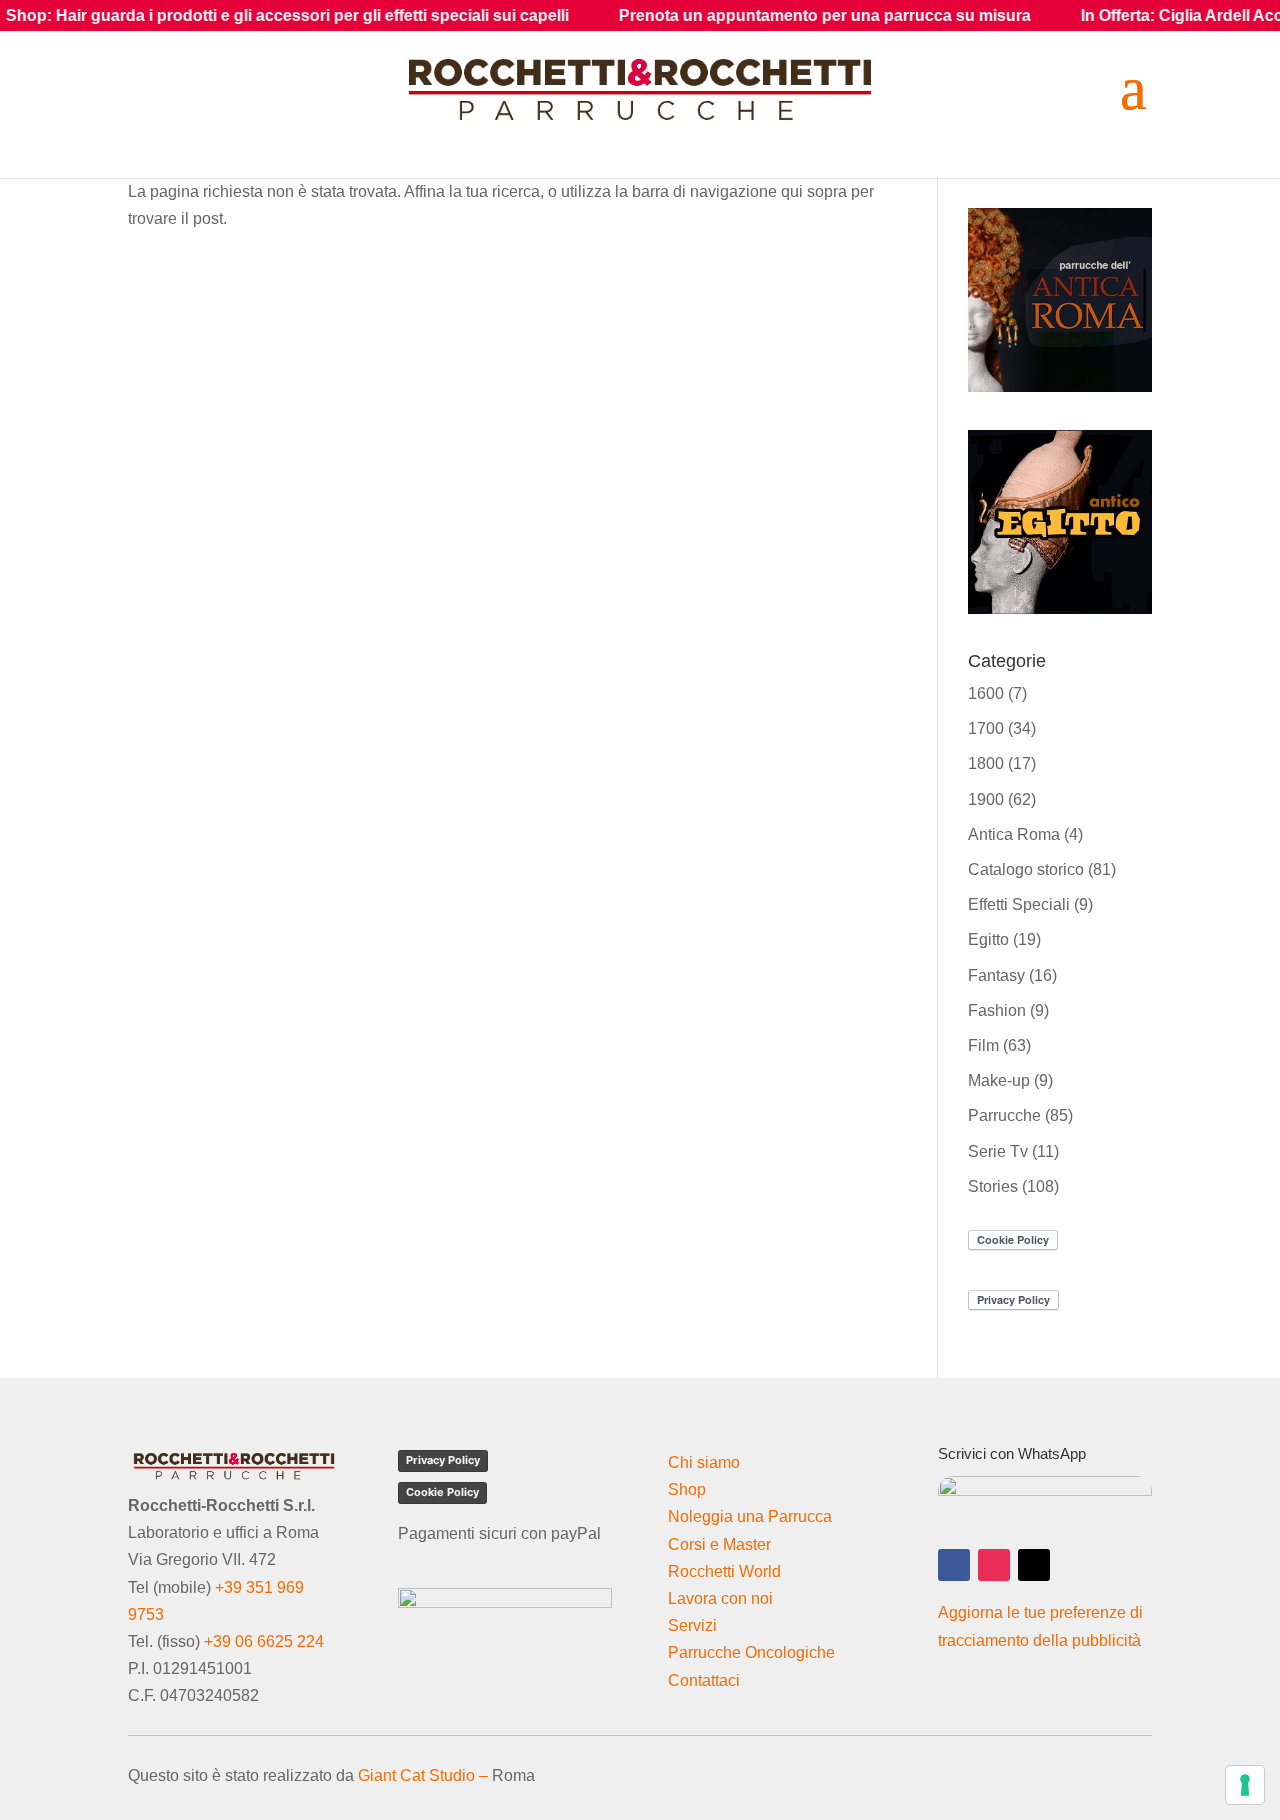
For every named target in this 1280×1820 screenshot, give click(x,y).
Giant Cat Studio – (423, 1775)
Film (983, 1045)
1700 (986, 728)
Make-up (999, 1080)
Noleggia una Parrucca (750, 1516)
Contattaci (704, 1680)
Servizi (692, 1625)
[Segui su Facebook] (954, 1565)
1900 (986, 799)
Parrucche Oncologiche (751, 1652)
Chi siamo (704, 1462)
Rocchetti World (724, 1571)
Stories (993, 1186)
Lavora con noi (720, 1598)
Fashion (997, 1010)
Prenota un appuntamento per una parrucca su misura (769, 15)
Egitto (988, 939)
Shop (687, 1489)
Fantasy (996, 975)
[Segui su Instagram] (994, 1565)
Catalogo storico (1026, 869)
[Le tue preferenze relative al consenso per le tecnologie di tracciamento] (1245, 1785)
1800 (986, 763)
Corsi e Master (719, 1544)
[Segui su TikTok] (1034, 1565)
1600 (986, 693)
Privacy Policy (443, 1460)
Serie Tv (998, 1151)
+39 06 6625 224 (264, 1641)
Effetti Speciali (1019, 904)
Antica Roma (1014, 834)
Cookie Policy (442, 1492)
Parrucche (1004, 1115)
